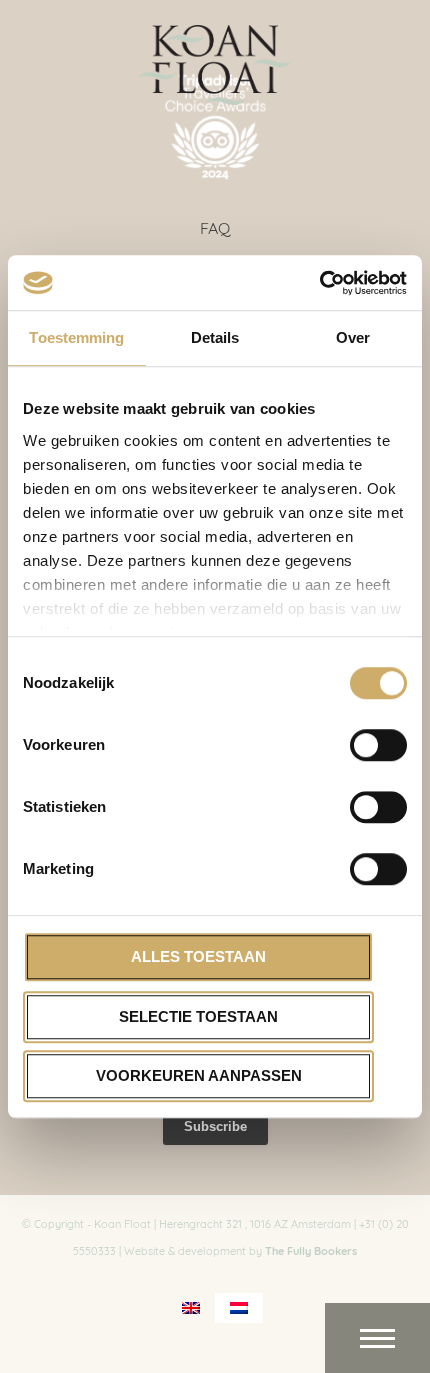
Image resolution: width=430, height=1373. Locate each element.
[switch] (378, 745)
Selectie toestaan (198, 1016)
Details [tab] (215, 337)
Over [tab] (353, 337)
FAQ (215, 226)
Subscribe (215, 1126)
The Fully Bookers (311, 1250)
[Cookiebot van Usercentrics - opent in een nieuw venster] (319, 283)
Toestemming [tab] (76, 337)
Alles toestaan (198, 956)
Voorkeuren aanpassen (199, 1075)
